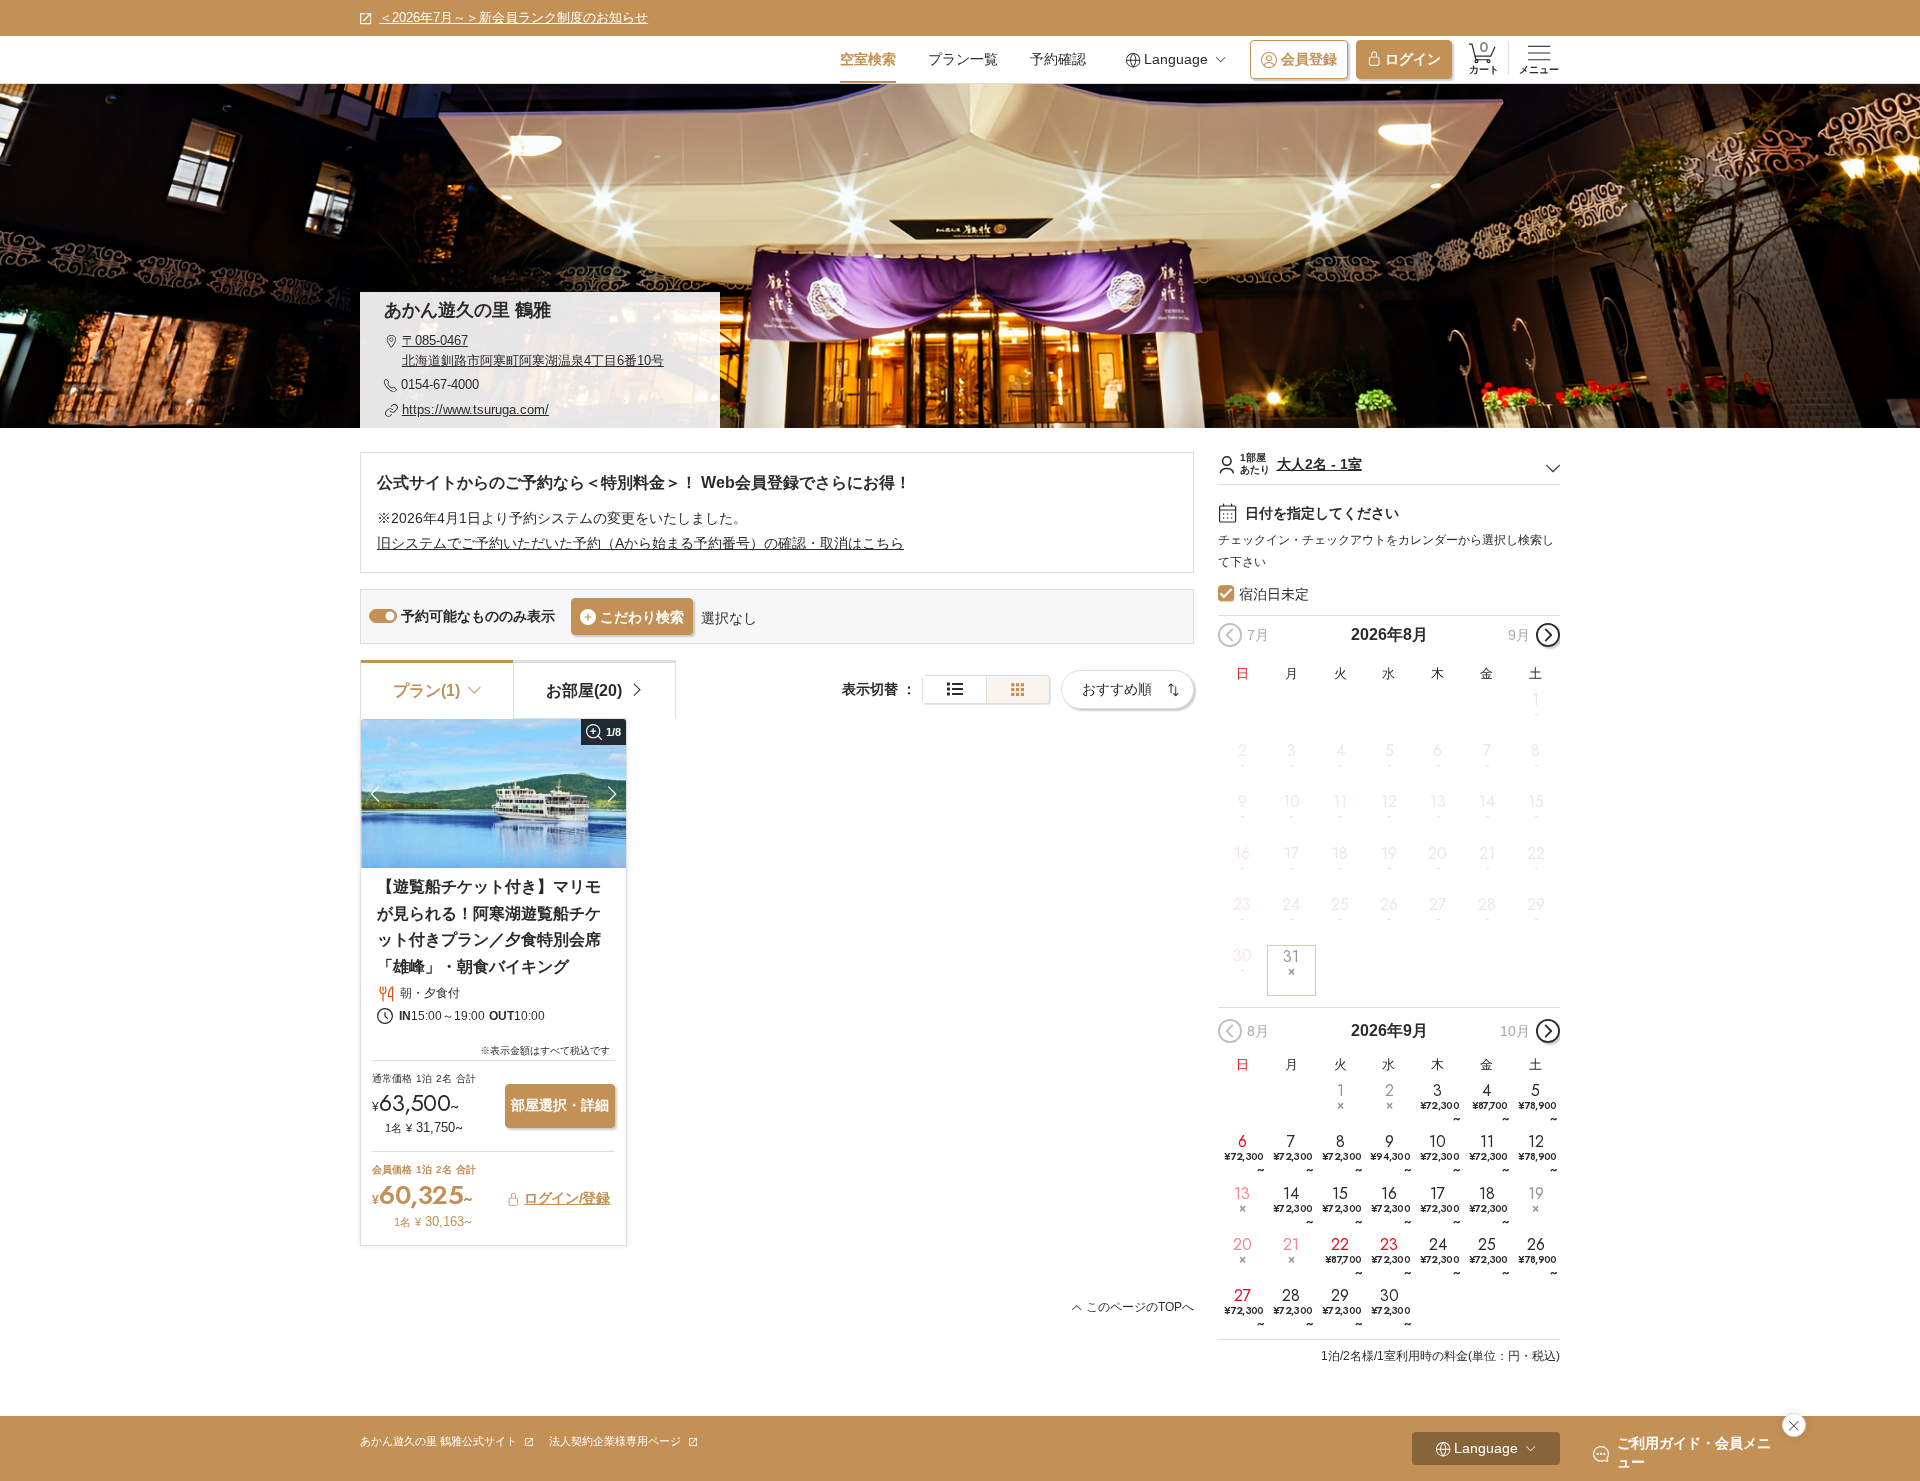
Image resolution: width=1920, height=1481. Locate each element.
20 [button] (1437, 853)
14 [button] (1487, 802)
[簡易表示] (1018, 689)
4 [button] (1340, 751)
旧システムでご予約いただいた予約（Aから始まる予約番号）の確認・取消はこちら (640, 543)
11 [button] (1340, 802)
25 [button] (1340, 905)
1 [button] (1535, 700)
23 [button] (1242, 905)
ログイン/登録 (567, 1198)
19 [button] (1389, 853)
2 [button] (1242, 751)
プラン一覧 (963, 59)
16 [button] (1242, 853)
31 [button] (1291, 956)
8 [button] (1535, 751)
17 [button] (1291, 853)
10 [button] (1291, 802)
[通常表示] (954, 689)
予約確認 (1058, 59)
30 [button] (1242, 956)
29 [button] (1536, 905)
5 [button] (1389, 751)
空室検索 (868, 59)
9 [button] (1242, 802)
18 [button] (1340, 853)
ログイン (1413, 59)
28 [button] (1487, 905)
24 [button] (1291, 905)
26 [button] (1389, 905)
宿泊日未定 (1274, 594)
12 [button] (1389, 802)
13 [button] (1438, 802)
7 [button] (1487, 751)
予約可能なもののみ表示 (478, 616)
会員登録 (1309, 59)
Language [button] (1176, 59)
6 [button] (1437, 751)
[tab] (594, 689)
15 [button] (1536, 802)
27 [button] (1437, 905)
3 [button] (1291, 751)
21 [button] (1487, 853)
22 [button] (1536, 853)
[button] (540, 350)
